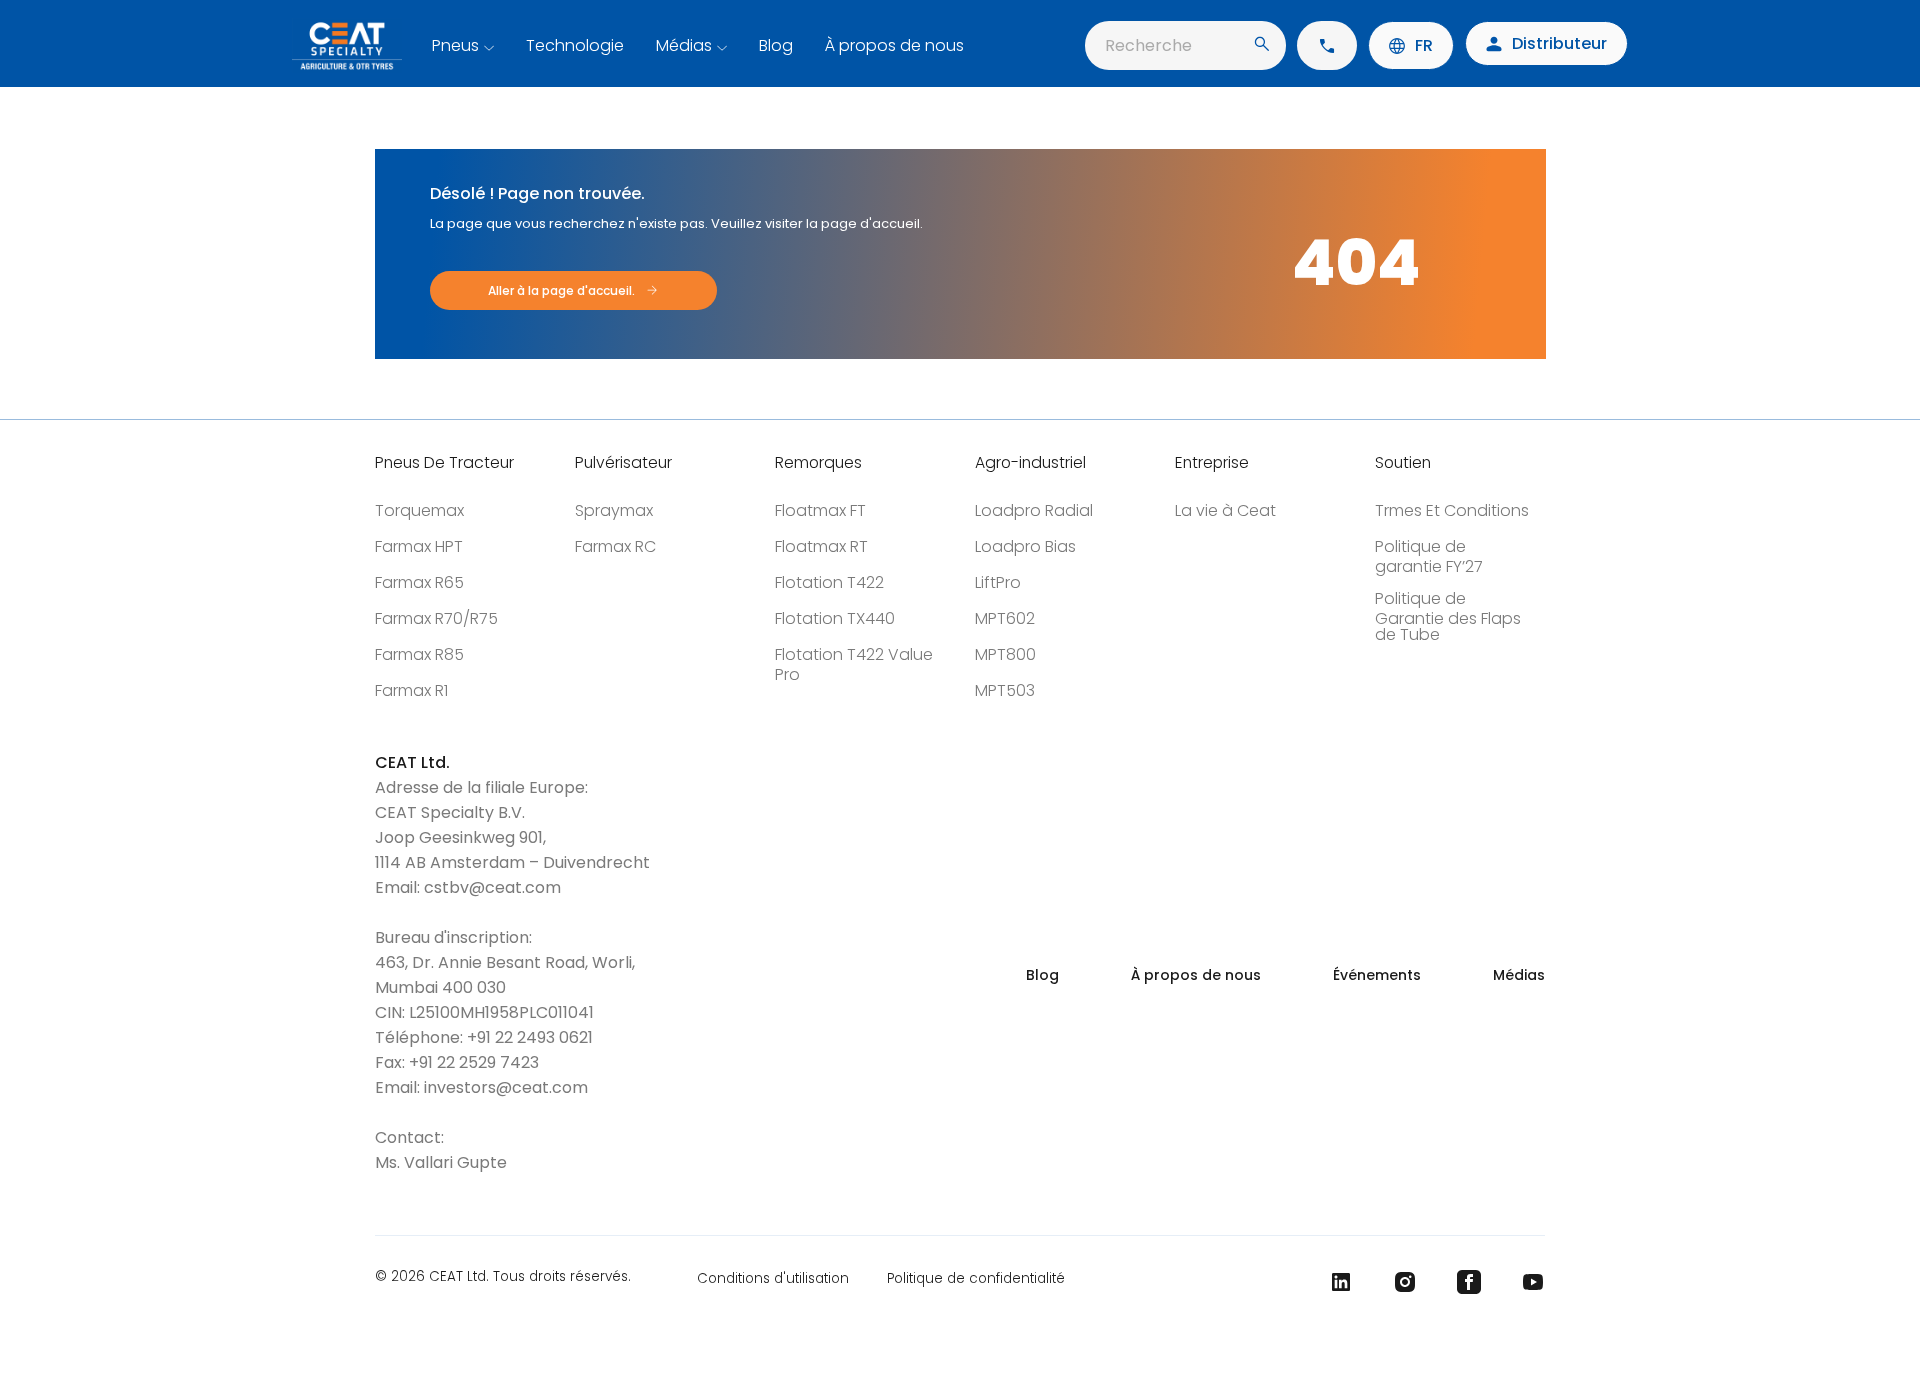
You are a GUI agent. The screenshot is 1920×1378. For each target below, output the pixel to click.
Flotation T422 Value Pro (854, 664)
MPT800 (1005, 654)
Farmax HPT (419, 546)
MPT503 (1005, 690)
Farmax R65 (419, 582)
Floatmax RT (821, 546)
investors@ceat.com (506, 1087)
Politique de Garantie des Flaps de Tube (1448, 616)
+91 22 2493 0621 (530, 1037)
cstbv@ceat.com (492, 887)
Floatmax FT (820, 510)
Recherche (1148, 45)
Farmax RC (615, 546)
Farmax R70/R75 (436, 618)
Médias (684, 45)
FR (1424, 45)
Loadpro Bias (1025, 546)
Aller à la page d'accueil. (561, 290)
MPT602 (1005, 618)
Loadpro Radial (1034, 510)
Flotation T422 (829, 582)
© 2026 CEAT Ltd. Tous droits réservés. (503, 1278)
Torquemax (419, 510)
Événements (1377, 975)
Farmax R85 (419, 654)
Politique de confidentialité (976, 1278)
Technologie (575, 45)
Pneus (455, 45)
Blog (776, 45)
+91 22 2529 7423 (474, 1062)
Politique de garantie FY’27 (1429, 556)
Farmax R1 (411, 690)
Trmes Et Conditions (1452, 510)
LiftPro (998, 582)
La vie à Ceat (1225, 510)
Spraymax (614, 510)
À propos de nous (894, 45)
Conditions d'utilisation (773, 1278)
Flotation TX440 (835, 618)
